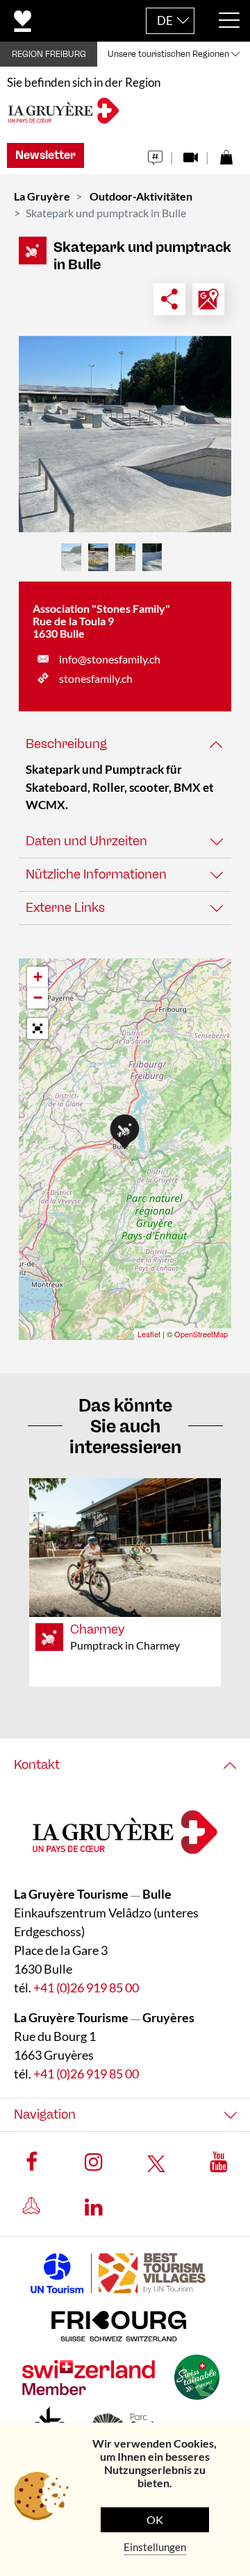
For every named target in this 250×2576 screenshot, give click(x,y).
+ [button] (38, 977)
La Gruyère (42, 196)
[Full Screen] (37, 1028)
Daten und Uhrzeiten (86, 841)
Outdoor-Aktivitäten (141, 196)
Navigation (45, 2115)
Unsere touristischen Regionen (168, 54)
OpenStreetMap (201, 1334)
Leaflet (149, 1334)
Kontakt (37, 1765)
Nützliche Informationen (96, 874)
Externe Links (65, 908)
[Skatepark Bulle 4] (125, 434)
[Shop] (226, 154)
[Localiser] (208, 299)
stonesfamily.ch (96, 678)
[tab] (125, 744)
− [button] (38, 998)
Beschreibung (66, 744)
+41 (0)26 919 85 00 (86, 1988)
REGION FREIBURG (49, 54)
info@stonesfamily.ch (110, 659)
